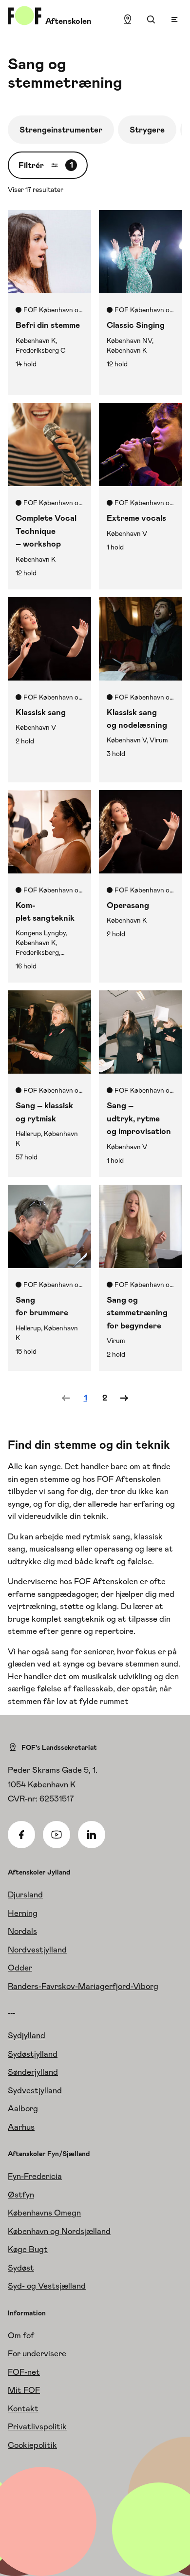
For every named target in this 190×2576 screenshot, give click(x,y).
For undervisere (37, 2353)
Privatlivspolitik (37, 2426)
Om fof (21, 2335)
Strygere (147, 130)
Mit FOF (24, 2390)
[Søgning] (151, 19)
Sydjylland (27, 2035)
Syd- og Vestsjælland (47, 2286)
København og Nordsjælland (59, 2231)
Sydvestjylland (35, 2090)
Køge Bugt (28, 2249)
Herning (23, 1913)
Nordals (22, 1931)
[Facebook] (21, 1835)
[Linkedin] (92, 1835)
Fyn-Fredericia (35, 2176)
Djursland (25, 1894)
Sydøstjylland (33, 2054)
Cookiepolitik (32, 2445)
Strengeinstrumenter (61, 130)
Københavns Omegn (44, 2213)
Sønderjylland (33, 2072)
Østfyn (21, 2195)
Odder (20, 1968)
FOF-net (24, 2372)
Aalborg (23, 2108)
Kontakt (23, 2408)
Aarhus (21, 2127)
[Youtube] (57, 1835)
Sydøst (21, 2268)
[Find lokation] (128, 19)
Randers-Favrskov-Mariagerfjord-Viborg (83, 1986)
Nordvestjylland (37, 1950)
